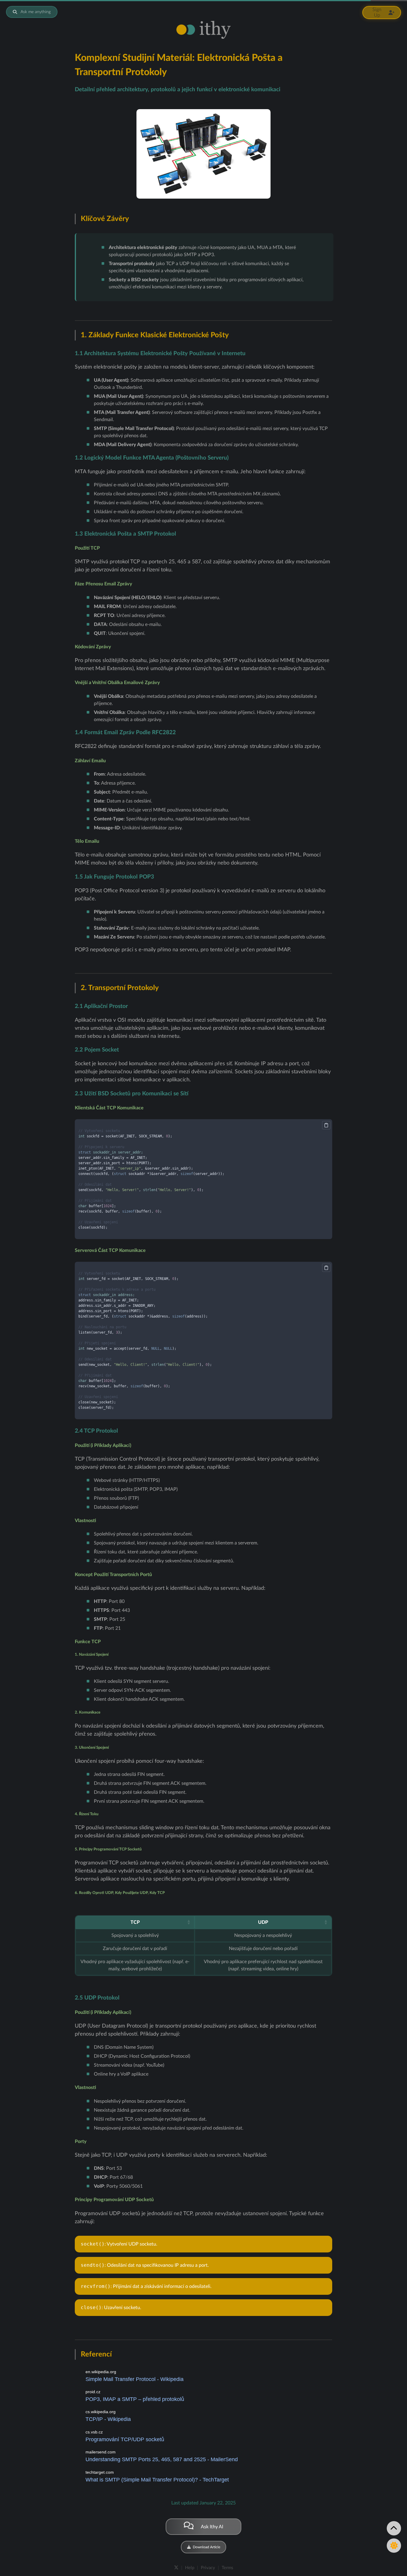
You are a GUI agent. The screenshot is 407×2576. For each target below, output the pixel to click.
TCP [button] (135, 1922)
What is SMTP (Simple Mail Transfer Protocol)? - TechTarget (157, 2480)
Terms (227, 2568)
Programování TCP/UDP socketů (125, 2439)
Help (190, 2568)
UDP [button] (263, 1922)
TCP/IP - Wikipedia (108, 2419)
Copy (326, 1125)
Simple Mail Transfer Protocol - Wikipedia (135, 2379)
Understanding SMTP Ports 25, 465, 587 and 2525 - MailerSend (162, 2459)
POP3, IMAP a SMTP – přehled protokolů (135, 2399)
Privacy (208, 2568)
